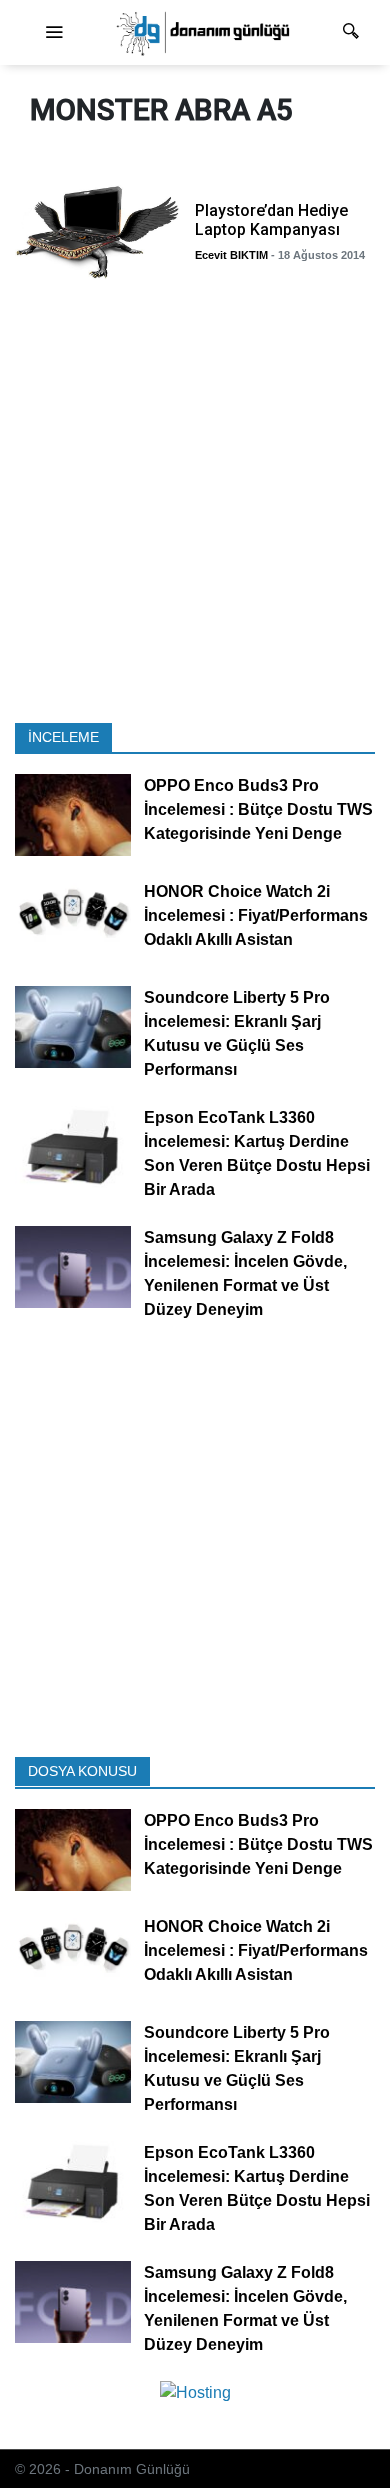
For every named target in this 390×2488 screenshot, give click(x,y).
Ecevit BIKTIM (231, 255)
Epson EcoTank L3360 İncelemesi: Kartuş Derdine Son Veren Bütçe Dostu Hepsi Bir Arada (257, 1153)
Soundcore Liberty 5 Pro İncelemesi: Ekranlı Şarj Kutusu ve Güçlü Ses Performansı (237, 1033)
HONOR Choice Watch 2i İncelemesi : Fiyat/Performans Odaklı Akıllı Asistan (256, 915)
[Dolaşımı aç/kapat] (54, 33)
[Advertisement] (195, 507)
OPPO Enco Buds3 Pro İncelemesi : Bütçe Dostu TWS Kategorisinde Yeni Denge (258, 809)
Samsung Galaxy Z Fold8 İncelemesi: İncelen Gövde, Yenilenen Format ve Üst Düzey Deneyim (245, 1273)
